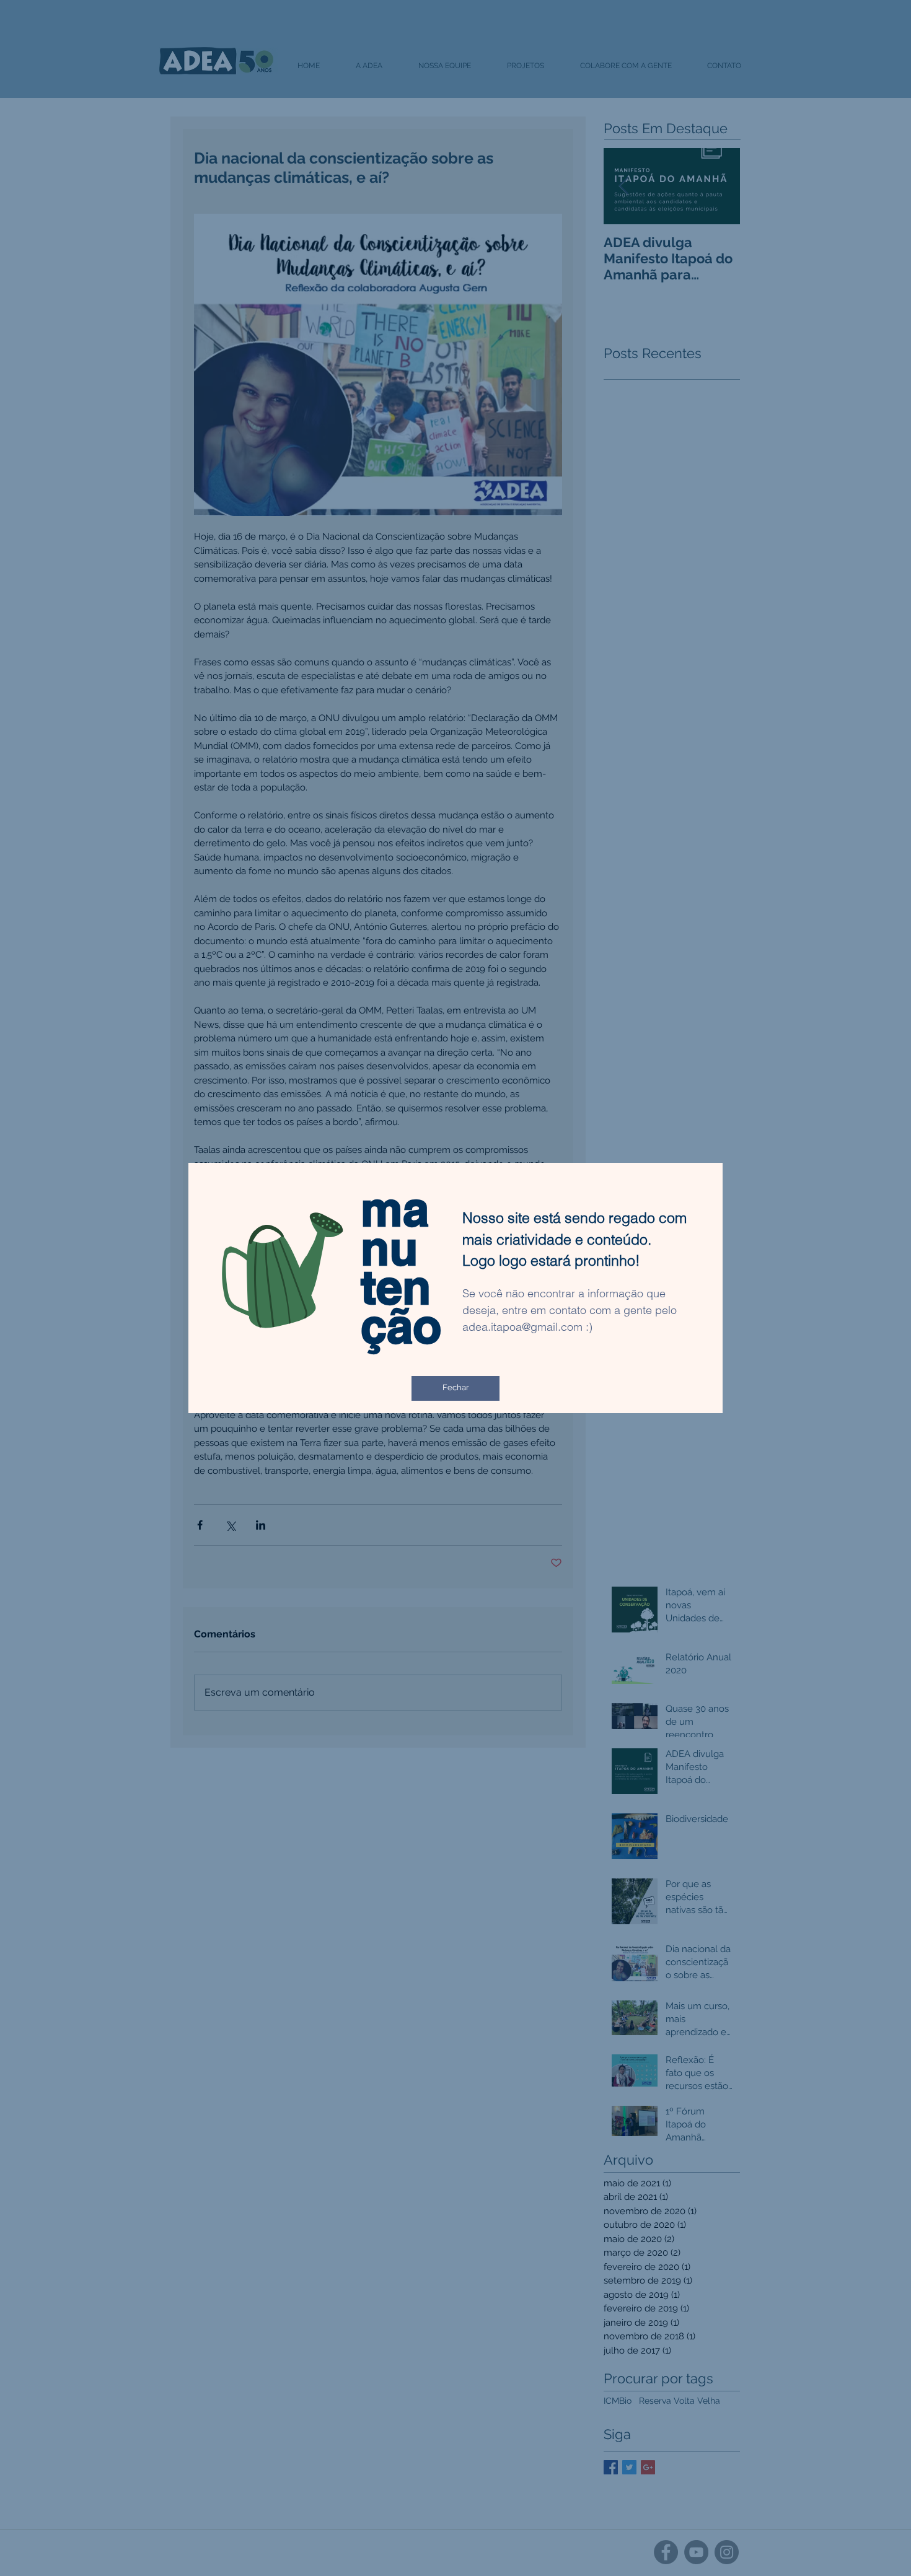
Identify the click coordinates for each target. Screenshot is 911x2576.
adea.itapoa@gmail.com (522, 1327)
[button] (455, 1388)
